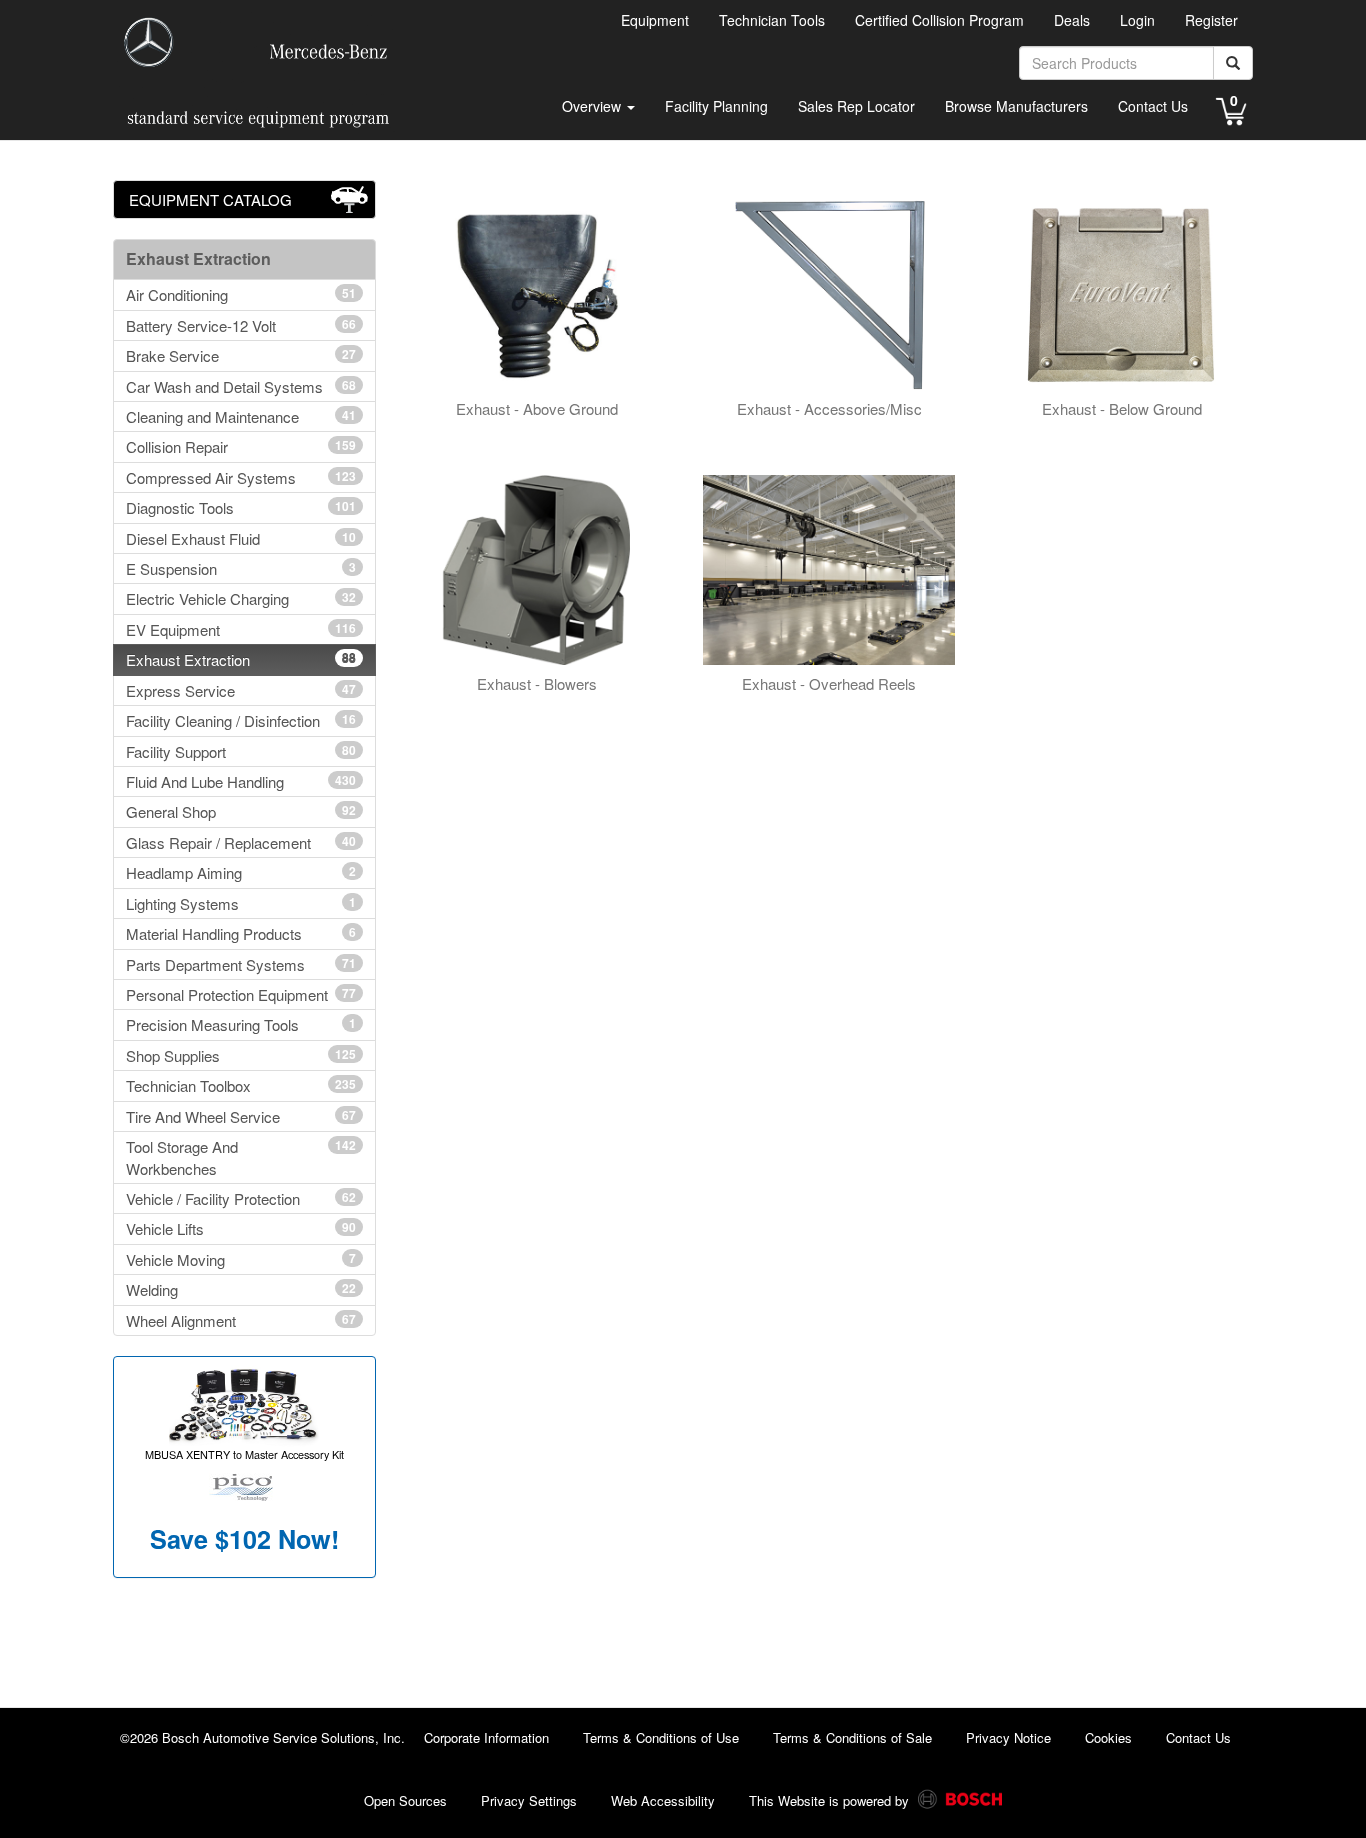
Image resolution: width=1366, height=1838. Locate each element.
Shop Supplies (241, 1055)
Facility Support (241, 751)
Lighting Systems (241, 903)
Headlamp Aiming (241, 872)
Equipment (655, 20)
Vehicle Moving (241, 1259)
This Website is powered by (831, 1800)
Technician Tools (772, 20)
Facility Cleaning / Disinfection (241, 720)
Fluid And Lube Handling (241, 781)
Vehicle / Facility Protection (241, 1198)
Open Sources (405, 1800)
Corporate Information (486, 1737)
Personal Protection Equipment (241, 994)
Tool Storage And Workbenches (241, 1157)
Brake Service (241, 355)
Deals (1072, 20)
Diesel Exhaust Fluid (241, 538)
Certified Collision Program (939, 20)
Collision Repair (241, 446)
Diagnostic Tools (241, 507)
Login (1137, 20)
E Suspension (241, 568)
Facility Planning (716, 106)
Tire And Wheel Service (241, 1116)
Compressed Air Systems (241, 477)
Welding (241, 1289)
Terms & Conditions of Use (661, 1737)
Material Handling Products (241, 933)
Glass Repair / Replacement (241, 842)
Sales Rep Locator (856, 106)
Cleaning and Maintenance (241, 416)
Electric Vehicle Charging (241, 598)
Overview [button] (593, 106)
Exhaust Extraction (241, 659)
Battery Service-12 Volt (241, 325)
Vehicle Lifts (241, 1228)
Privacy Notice (1008, 1737)
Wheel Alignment (241, 1320)
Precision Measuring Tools (241, 1024)
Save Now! (244, 1539)
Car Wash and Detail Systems (241, 386)
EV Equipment (241, 629)
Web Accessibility (663, 1800)
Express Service (241, 690)
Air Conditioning (241, 294)
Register (1211, 20)
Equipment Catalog (210, 199)
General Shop (241, 811)
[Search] (1233, 63)
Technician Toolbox (241, 1085)
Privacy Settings (529, 1800)
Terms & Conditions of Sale (852, 1737)
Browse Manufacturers (1016, 106)
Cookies (1108, 1737)
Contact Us (1153, 106)
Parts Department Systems (241, 964)
